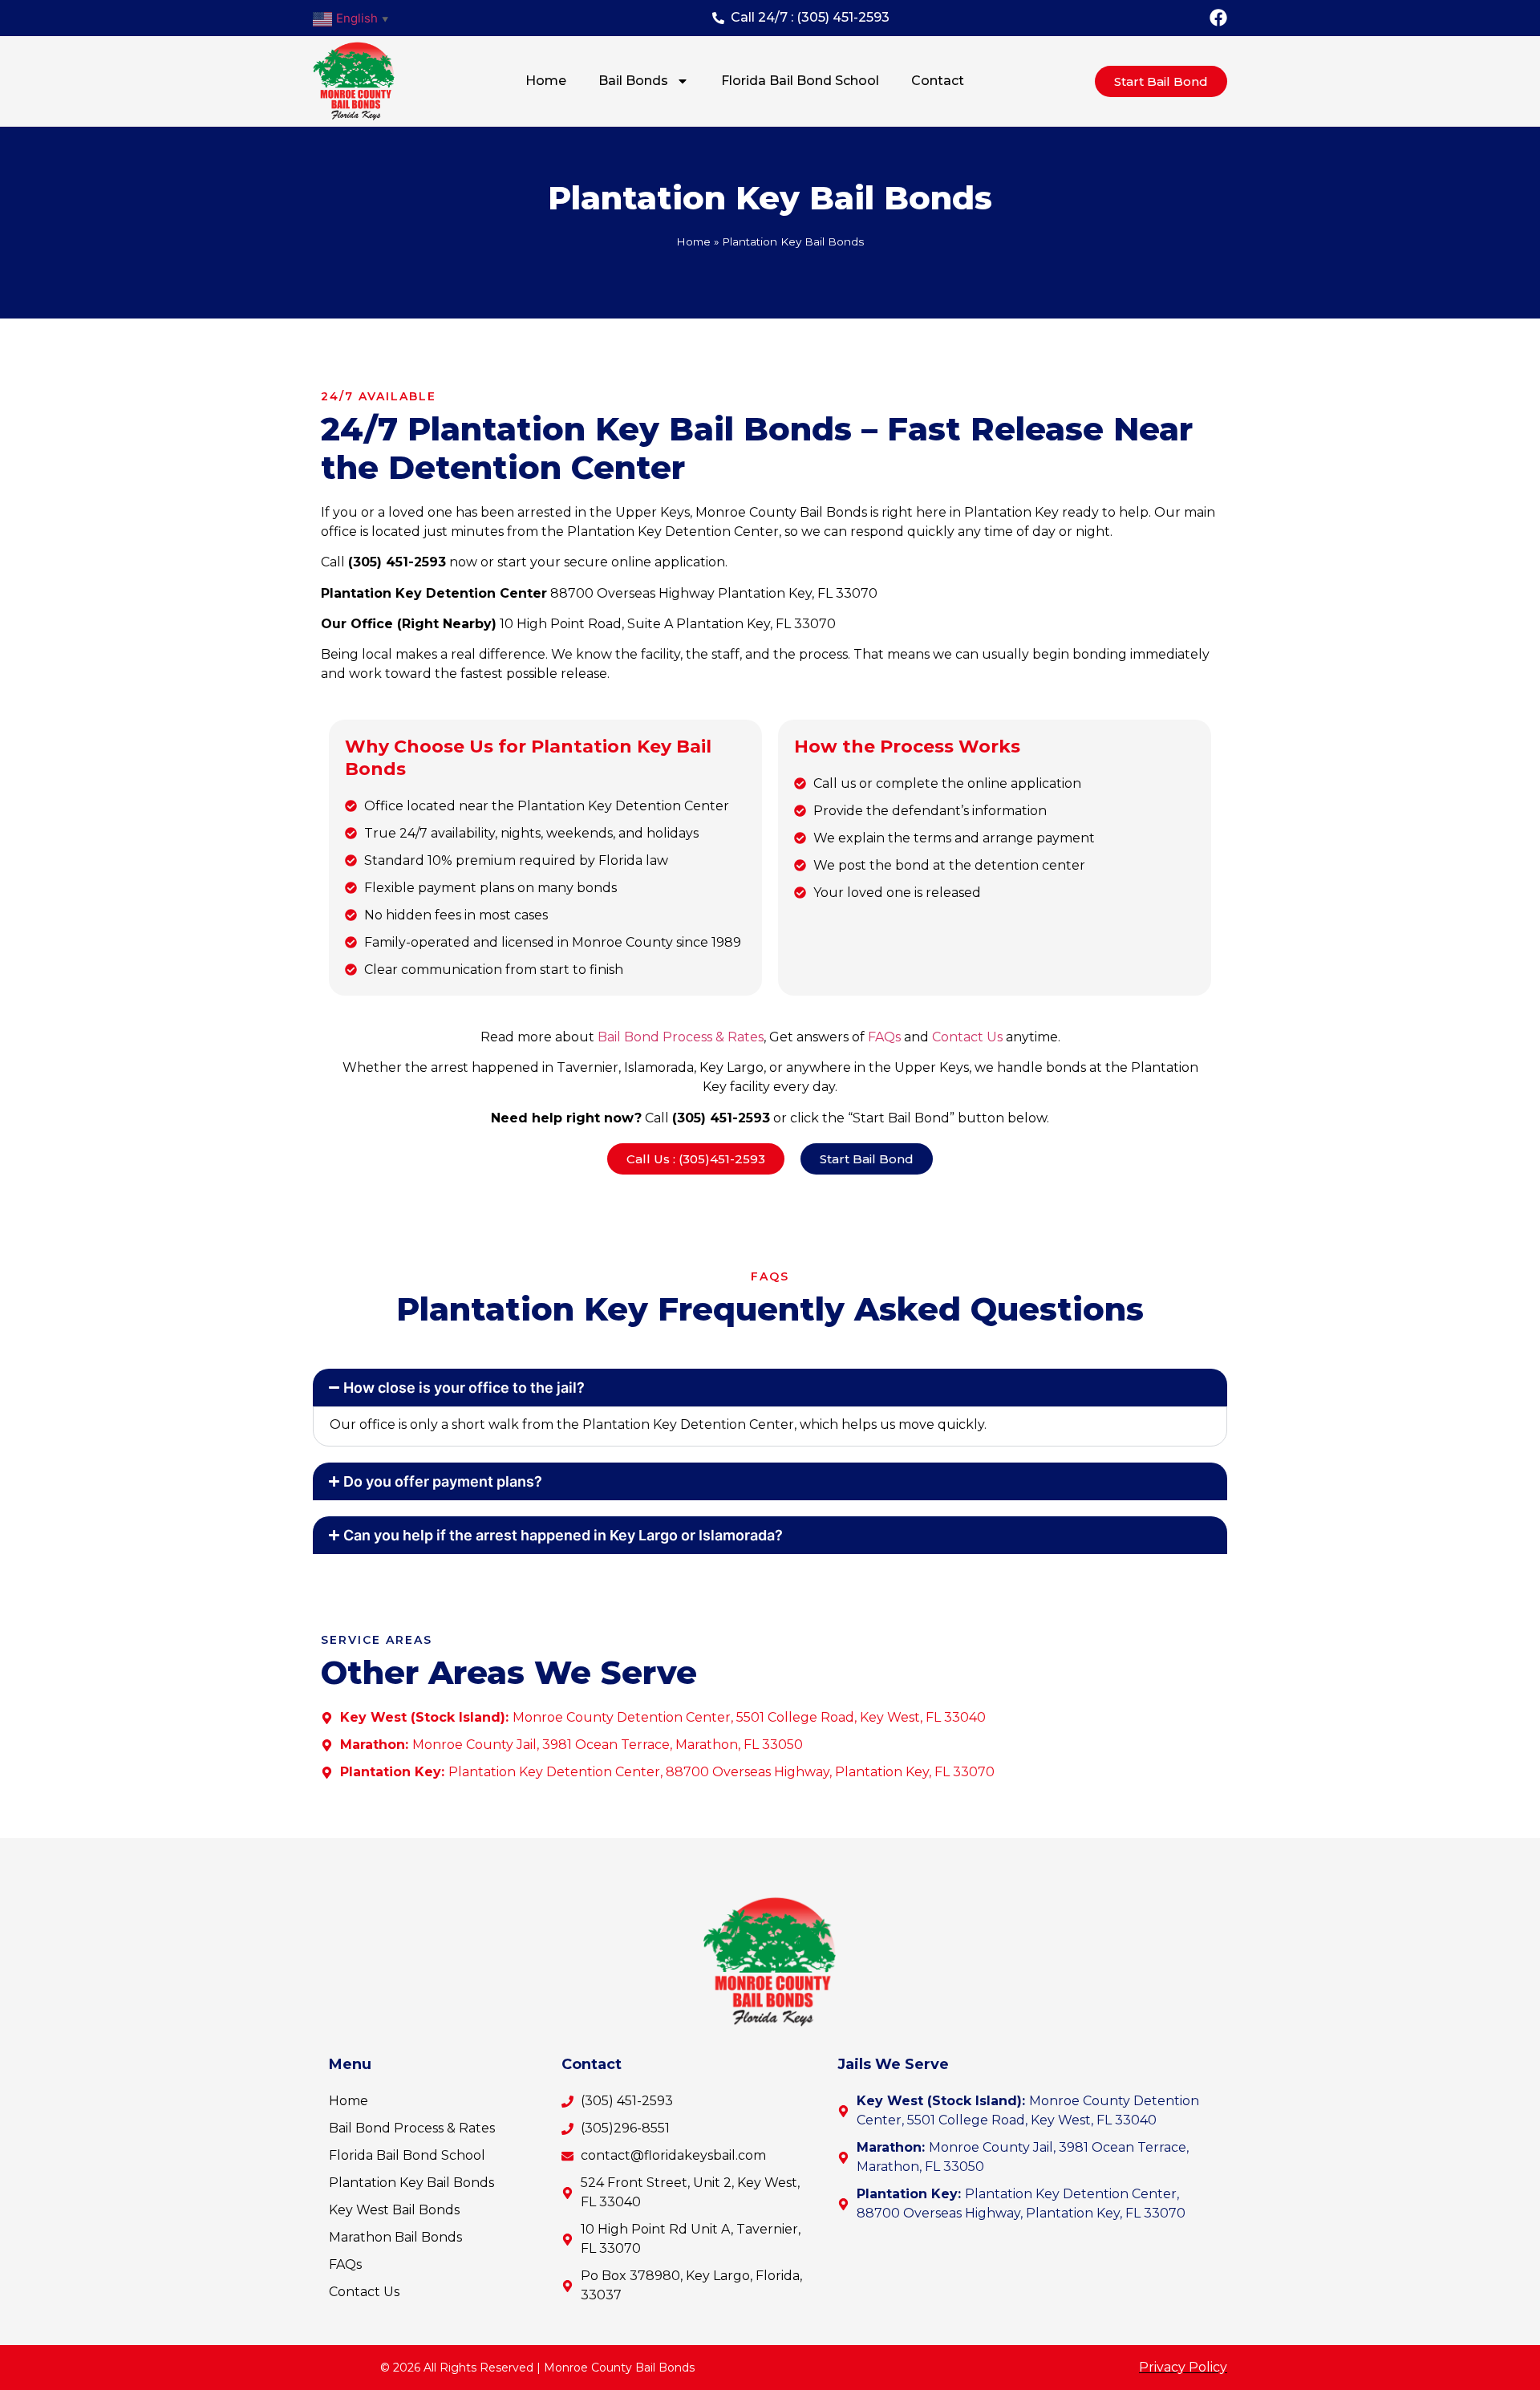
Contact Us (967, 1037)
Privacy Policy (1183, 2367)
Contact (938, 81)
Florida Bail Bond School (800, 81)
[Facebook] (1218, 18)
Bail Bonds (633, 81)
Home (546, 81)
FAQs (884, 1037)
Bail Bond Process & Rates (681, 1037)
